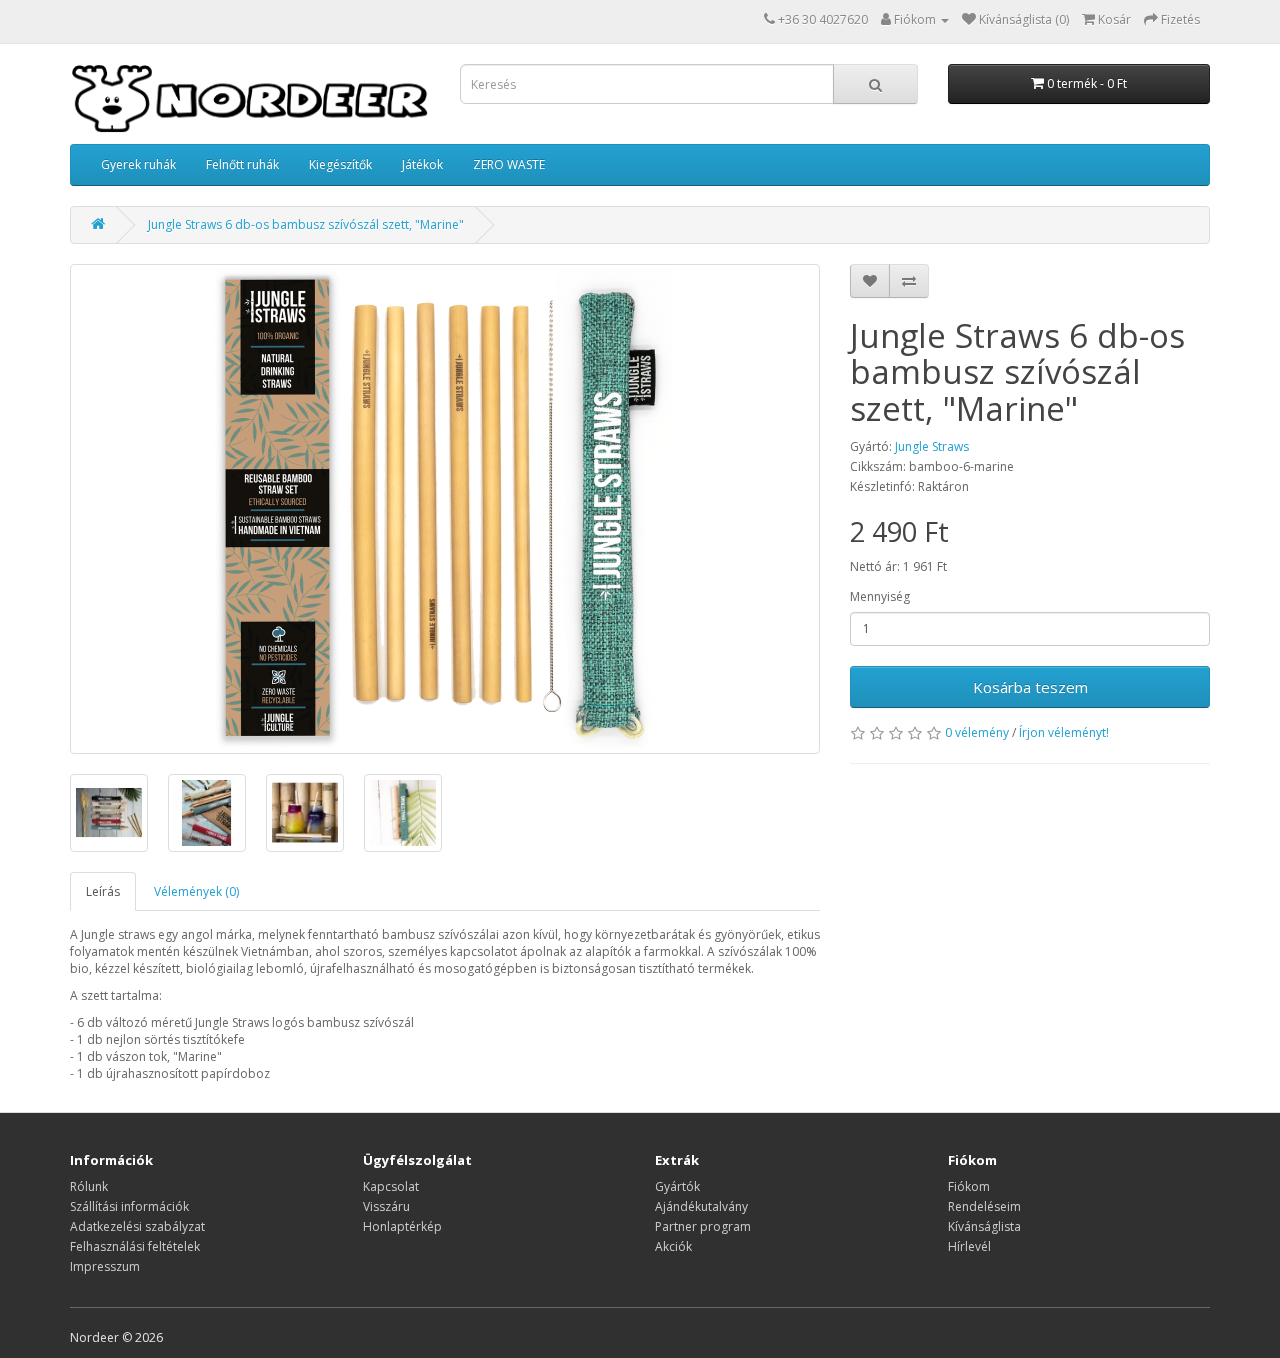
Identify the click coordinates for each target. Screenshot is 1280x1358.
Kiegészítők (340, 164)
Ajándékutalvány (701, 1206)
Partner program (703, 1226)
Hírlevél (969, 1246)
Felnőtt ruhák (242, 164)
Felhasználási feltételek (135, 1246)
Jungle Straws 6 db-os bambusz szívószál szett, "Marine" (306, 224)
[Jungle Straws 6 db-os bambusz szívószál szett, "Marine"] (445, 509)
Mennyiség (880, 596)
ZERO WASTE (509, 164)
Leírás (103, 891)
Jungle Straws (932, 446)
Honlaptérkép (402, 1226)
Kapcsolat (391, 1186)
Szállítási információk (129, 1206)
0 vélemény (977, 732)
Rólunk (89, 1186)
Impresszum (105, 1266)
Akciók (673, 1246)
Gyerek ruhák (138, 164)
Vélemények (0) (196, 891)
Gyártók (677, 1186)
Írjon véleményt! (1064, 732)
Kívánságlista (984, 1226)
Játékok (422, 164)
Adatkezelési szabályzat (137, 1226)
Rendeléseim (984, 1206)
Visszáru (386, 1206)
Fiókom (969, 1186)
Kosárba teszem (1030, 687)
